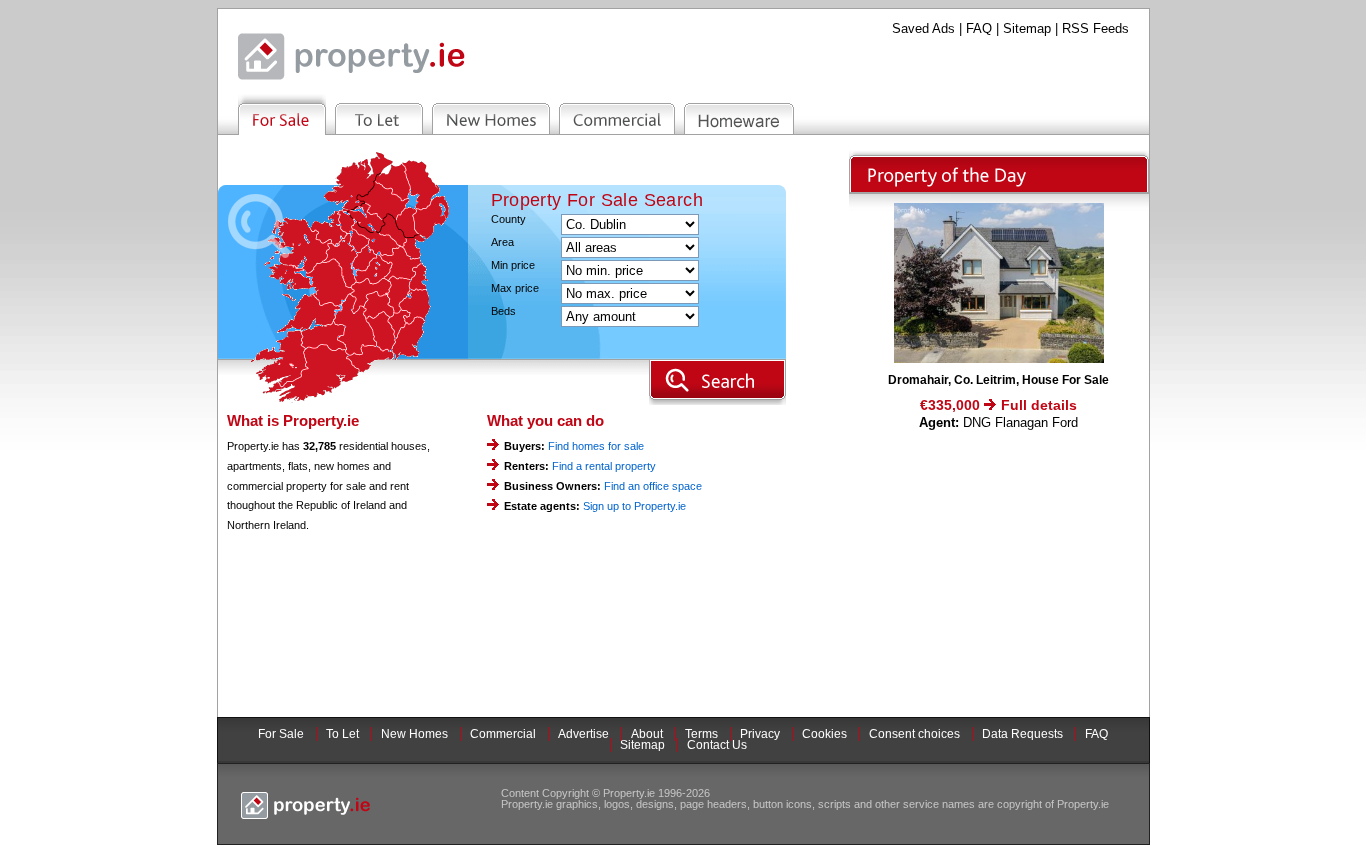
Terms (701, 734)
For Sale (281, 734)
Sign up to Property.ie (634, 506)
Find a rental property (604, 466)
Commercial (503, 734)
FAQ (979, 28)
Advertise (583, 734)
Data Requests (1022, 734)
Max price (515, 288)
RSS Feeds (1095, 28)
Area (502, 242)
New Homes (414, 734)
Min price (513, 265)
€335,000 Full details (998, 405)
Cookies (824, 734)
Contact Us (717, 745)
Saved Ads (923, 28)
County (508, 219)
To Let (342, 734)
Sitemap (1027, 28)
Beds (503, 311)
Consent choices (914, 734)
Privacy (760, 734)
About (647, 734)
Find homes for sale (596, 446)
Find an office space (653, 486)
